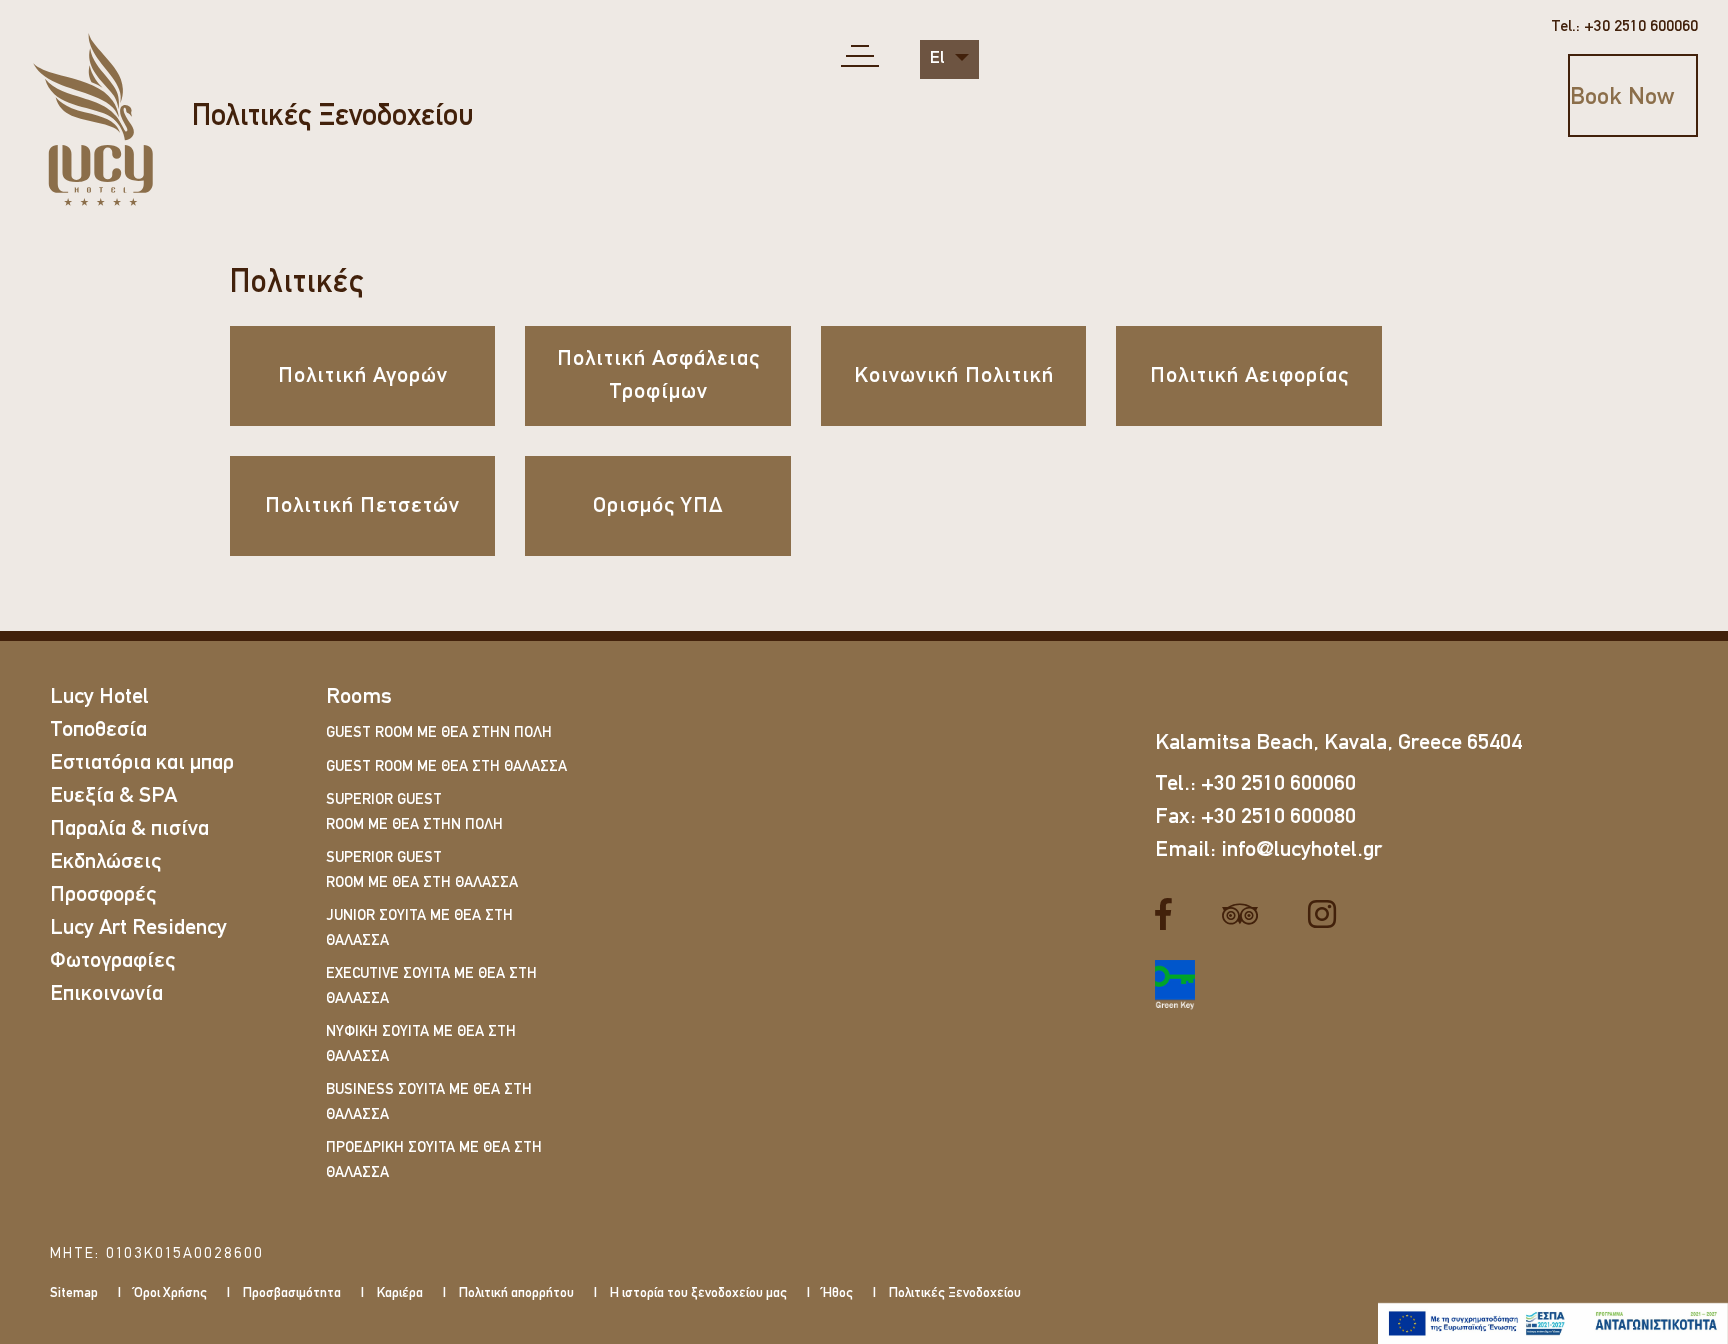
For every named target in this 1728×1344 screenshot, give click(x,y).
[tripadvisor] (1247, 915)
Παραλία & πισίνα (129, 829)
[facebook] (1171, 915)
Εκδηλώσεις (105, 862)
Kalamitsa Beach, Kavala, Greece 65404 (1338, 743)
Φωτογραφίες (112, 961)
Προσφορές (103, 895)
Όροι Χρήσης (170, 1293)
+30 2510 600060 (1278, 784)
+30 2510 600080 (1278, 817)
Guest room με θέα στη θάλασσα (446, 767)
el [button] (939, 59)
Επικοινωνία (106, 994)
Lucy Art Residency (138, 928)
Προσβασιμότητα (292, 1293)
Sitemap (74, 1293)
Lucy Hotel (99, 697)
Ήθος (838, 1293)
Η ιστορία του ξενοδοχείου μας (698, 1293)
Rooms (359, 697)
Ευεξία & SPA (113, 796)
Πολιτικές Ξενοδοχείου (333, 117)
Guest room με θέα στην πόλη (439, 733)
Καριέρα (400, 1293)
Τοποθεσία (98, 730)
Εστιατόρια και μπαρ (142, 763)
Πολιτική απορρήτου (516, 1293)
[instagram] (1329, 915)
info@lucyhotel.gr (1301, 850)
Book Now (1622, 98)
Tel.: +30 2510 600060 (1624, 27)
